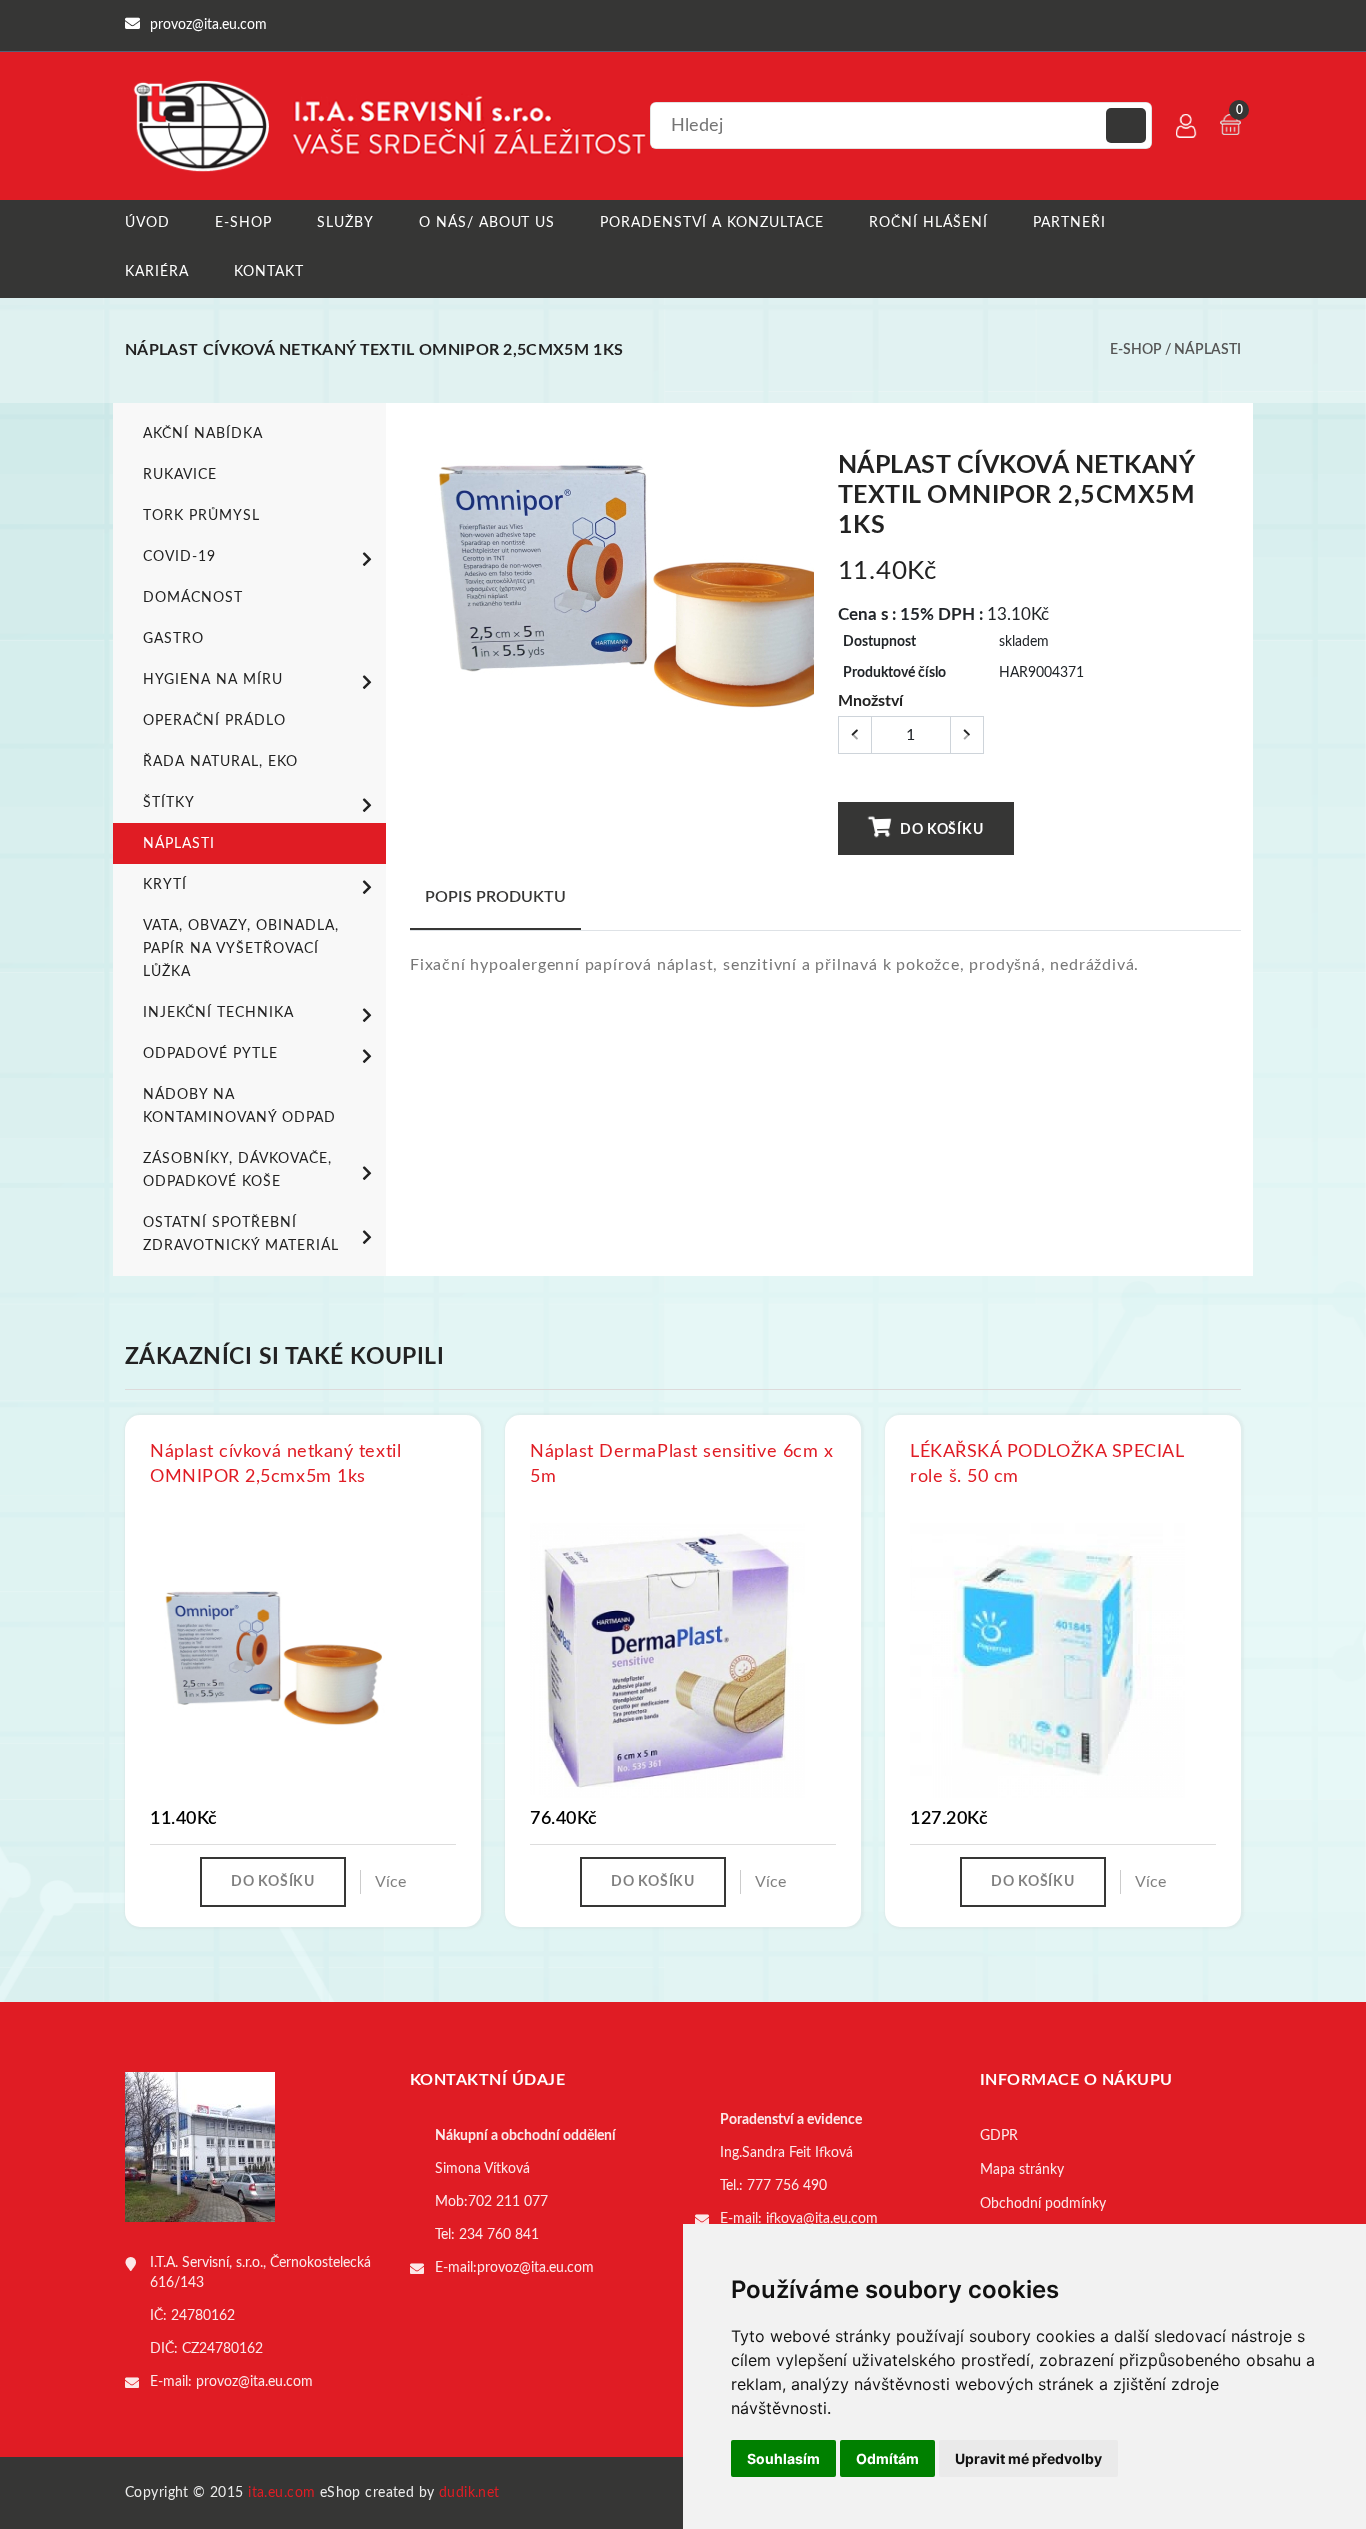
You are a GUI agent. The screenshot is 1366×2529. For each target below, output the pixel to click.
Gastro (173, 639)
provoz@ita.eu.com (254, 2382)
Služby (345, 223)
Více (390, 1882)
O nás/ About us (487, 223)
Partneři (1069, 223)
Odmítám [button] (887, 2458)
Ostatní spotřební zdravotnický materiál (241, 1234)
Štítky (169, 803)
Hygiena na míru (213, 680)
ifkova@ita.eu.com (822, 2219)
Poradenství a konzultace (712, 223)
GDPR (999, 2136)
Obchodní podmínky (1043, 2204)
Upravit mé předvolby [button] (1028, 2458)
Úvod (147, 223)
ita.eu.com (281, 2493)
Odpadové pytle (210, 1054)
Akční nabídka (203, 434)
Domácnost (193, 598)
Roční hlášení (928, 223)
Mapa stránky (1022, 2170)
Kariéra (157, 272)
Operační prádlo (214, 721)
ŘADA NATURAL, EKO (220, 762)
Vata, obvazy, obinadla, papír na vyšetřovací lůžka (241, 949)
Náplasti (1207, 350)
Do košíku (939, 830)
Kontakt (269, 272)
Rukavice (180, 475)
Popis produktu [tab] (495, 897)
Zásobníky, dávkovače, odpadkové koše (237, 1170)
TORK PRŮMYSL (201, 516)
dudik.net (469, 2493)
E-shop (243, 223)
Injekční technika (218, 1013)
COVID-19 (179, 557)
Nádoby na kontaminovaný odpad (239, 1106)
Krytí (165, 885)
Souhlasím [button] (783, 2458)
